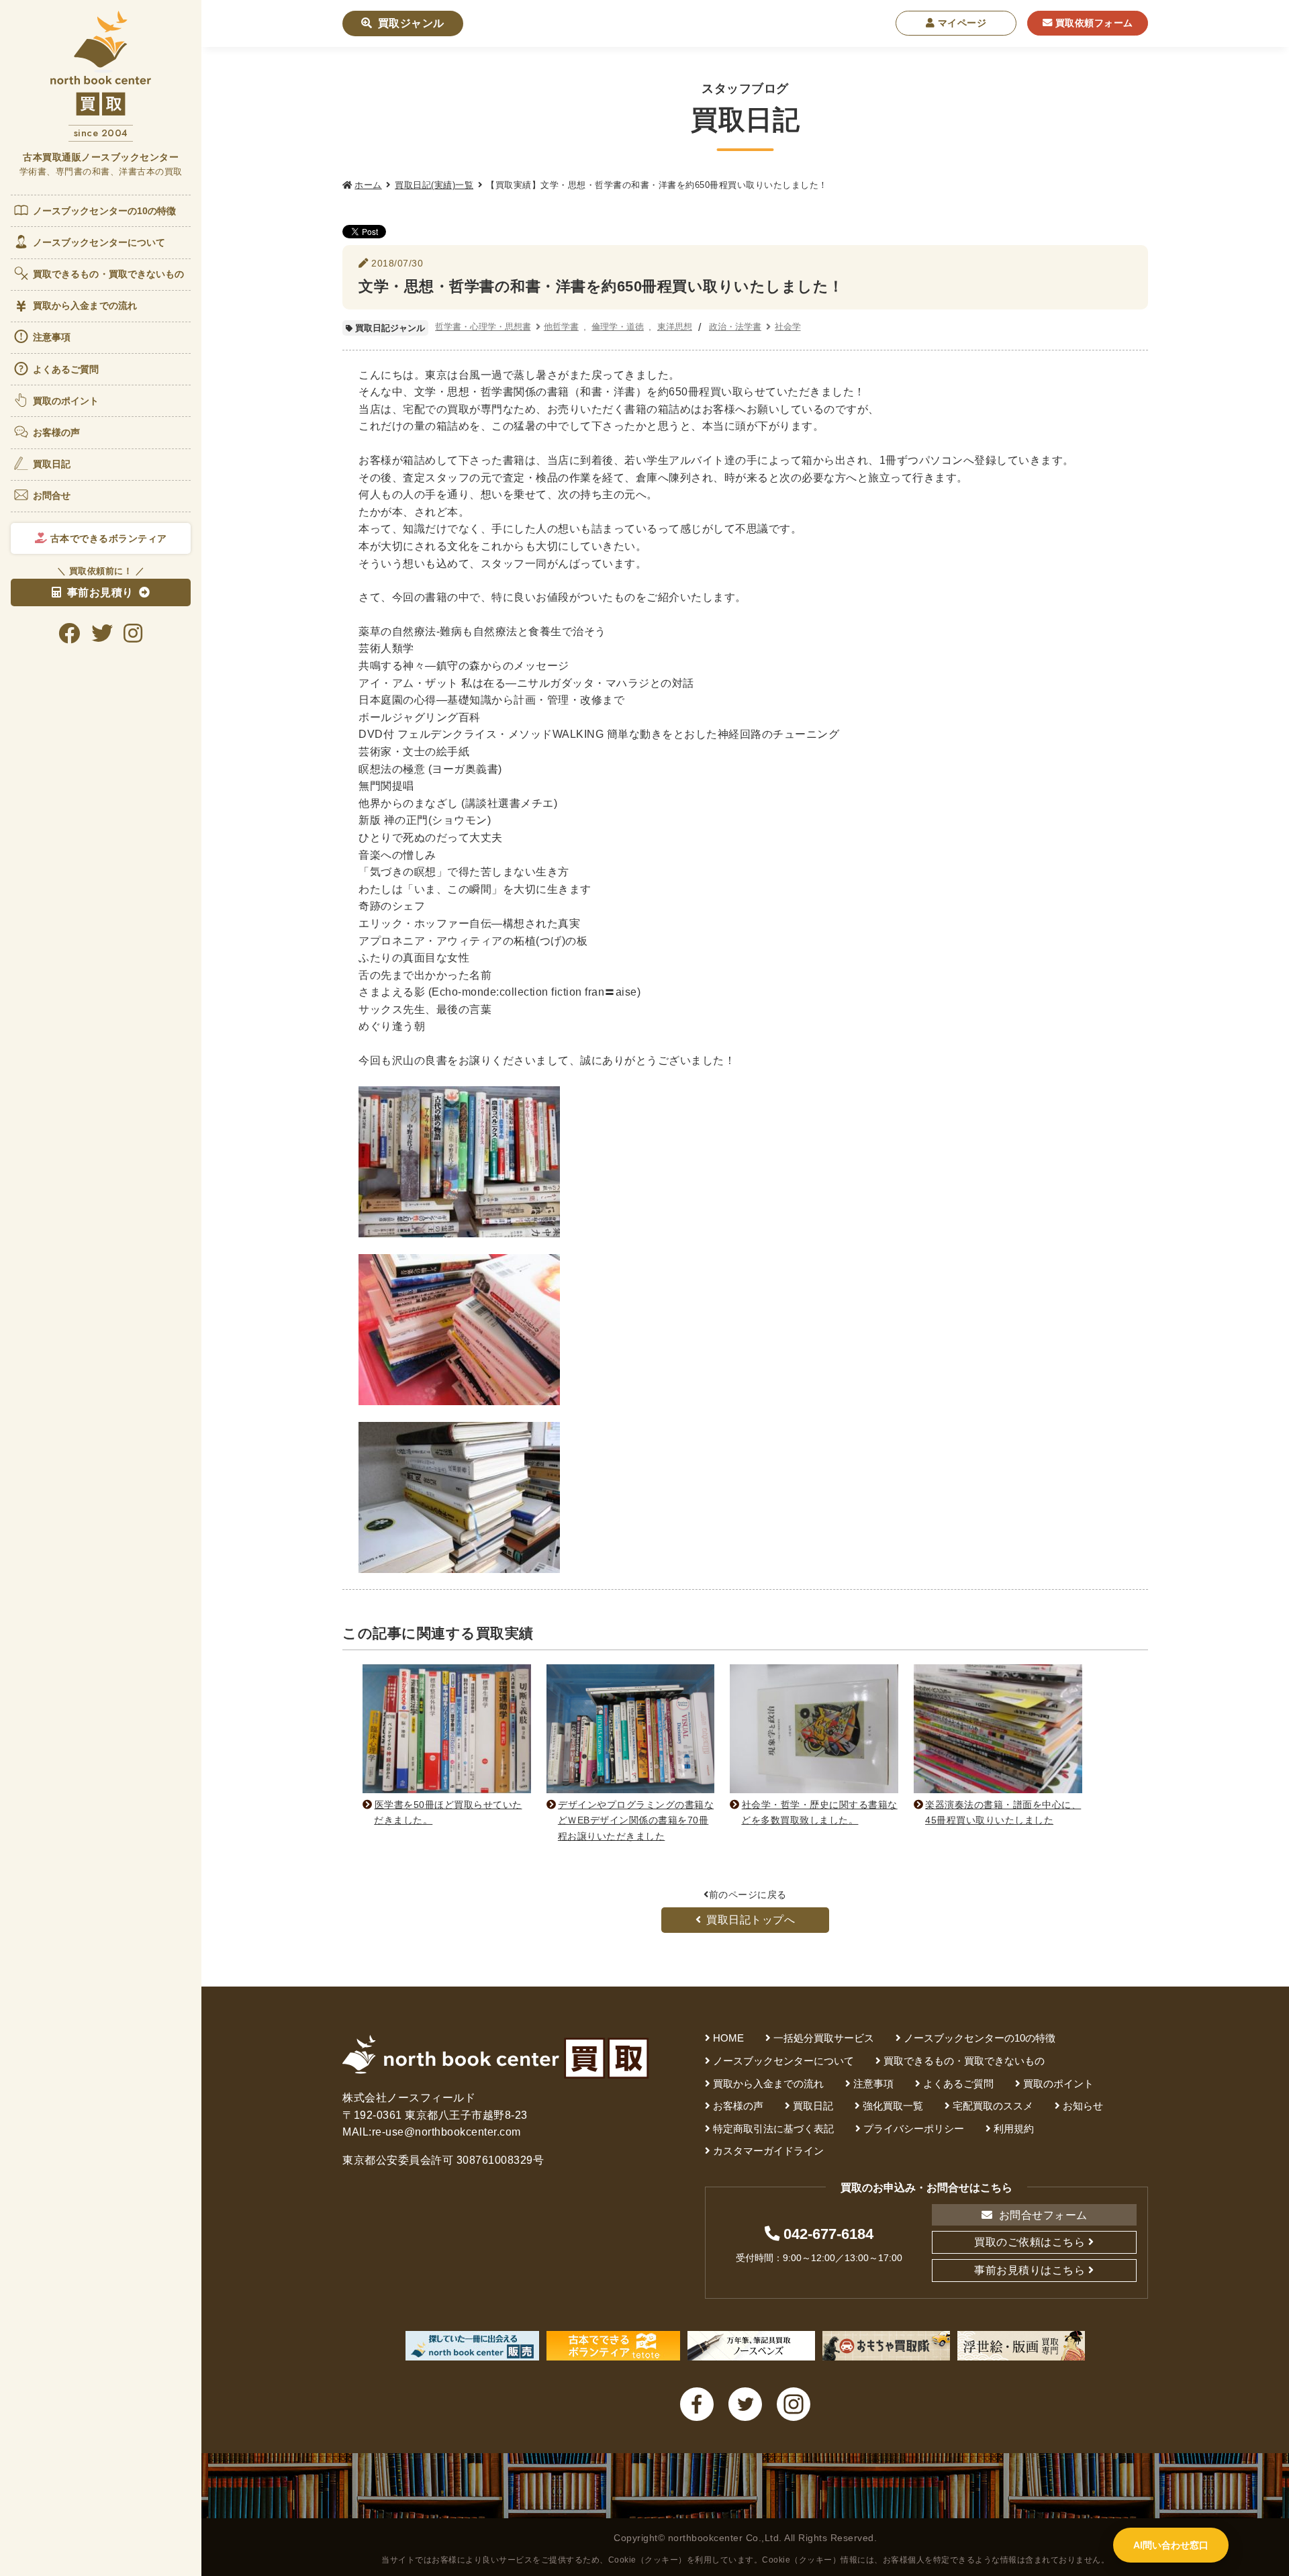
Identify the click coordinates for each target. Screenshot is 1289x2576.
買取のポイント (66, 401)
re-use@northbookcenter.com (446, 2132)
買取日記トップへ (751, 1920)
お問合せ (52, 495)
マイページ (960, 23)
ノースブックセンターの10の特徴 (105, 211)
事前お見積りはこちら (1030, 2270)
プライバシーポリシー (914, 2129)
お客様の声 (57, 432)
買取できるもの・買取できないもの (109, 274)
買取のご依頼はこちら (1030, 2242)
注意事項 (52, 337)
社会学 (788, 327)
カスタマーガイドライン (768, 2151)
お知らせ (1083, 2106)
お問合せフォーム (1042, 2215)
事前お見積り (100, 592)
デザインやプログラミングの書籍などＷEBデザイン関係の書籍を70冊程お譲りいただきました (636, 1820)
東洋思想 (675, 327)
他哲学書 (561, 327)
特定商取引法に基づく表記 (773, 2129)
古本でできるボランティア (107, 538)
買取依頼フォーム (1093, 23)
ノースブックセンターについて (99, 242)
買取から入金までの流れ (85, 305)
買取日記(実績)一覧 (434, 185)
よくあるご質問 (66, 369)
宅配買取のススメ (993, 2106)
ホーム (368, 185)
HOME (728, 2038)
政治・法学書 (735, 327)
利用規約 (1014, 2129)
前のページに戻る (748, 1895)
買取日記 (52, 464)
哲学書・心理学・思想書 (483, 327)
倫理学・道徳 (618, 327)
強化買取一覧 (893, 2106)
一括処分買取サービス (824, 2038)
